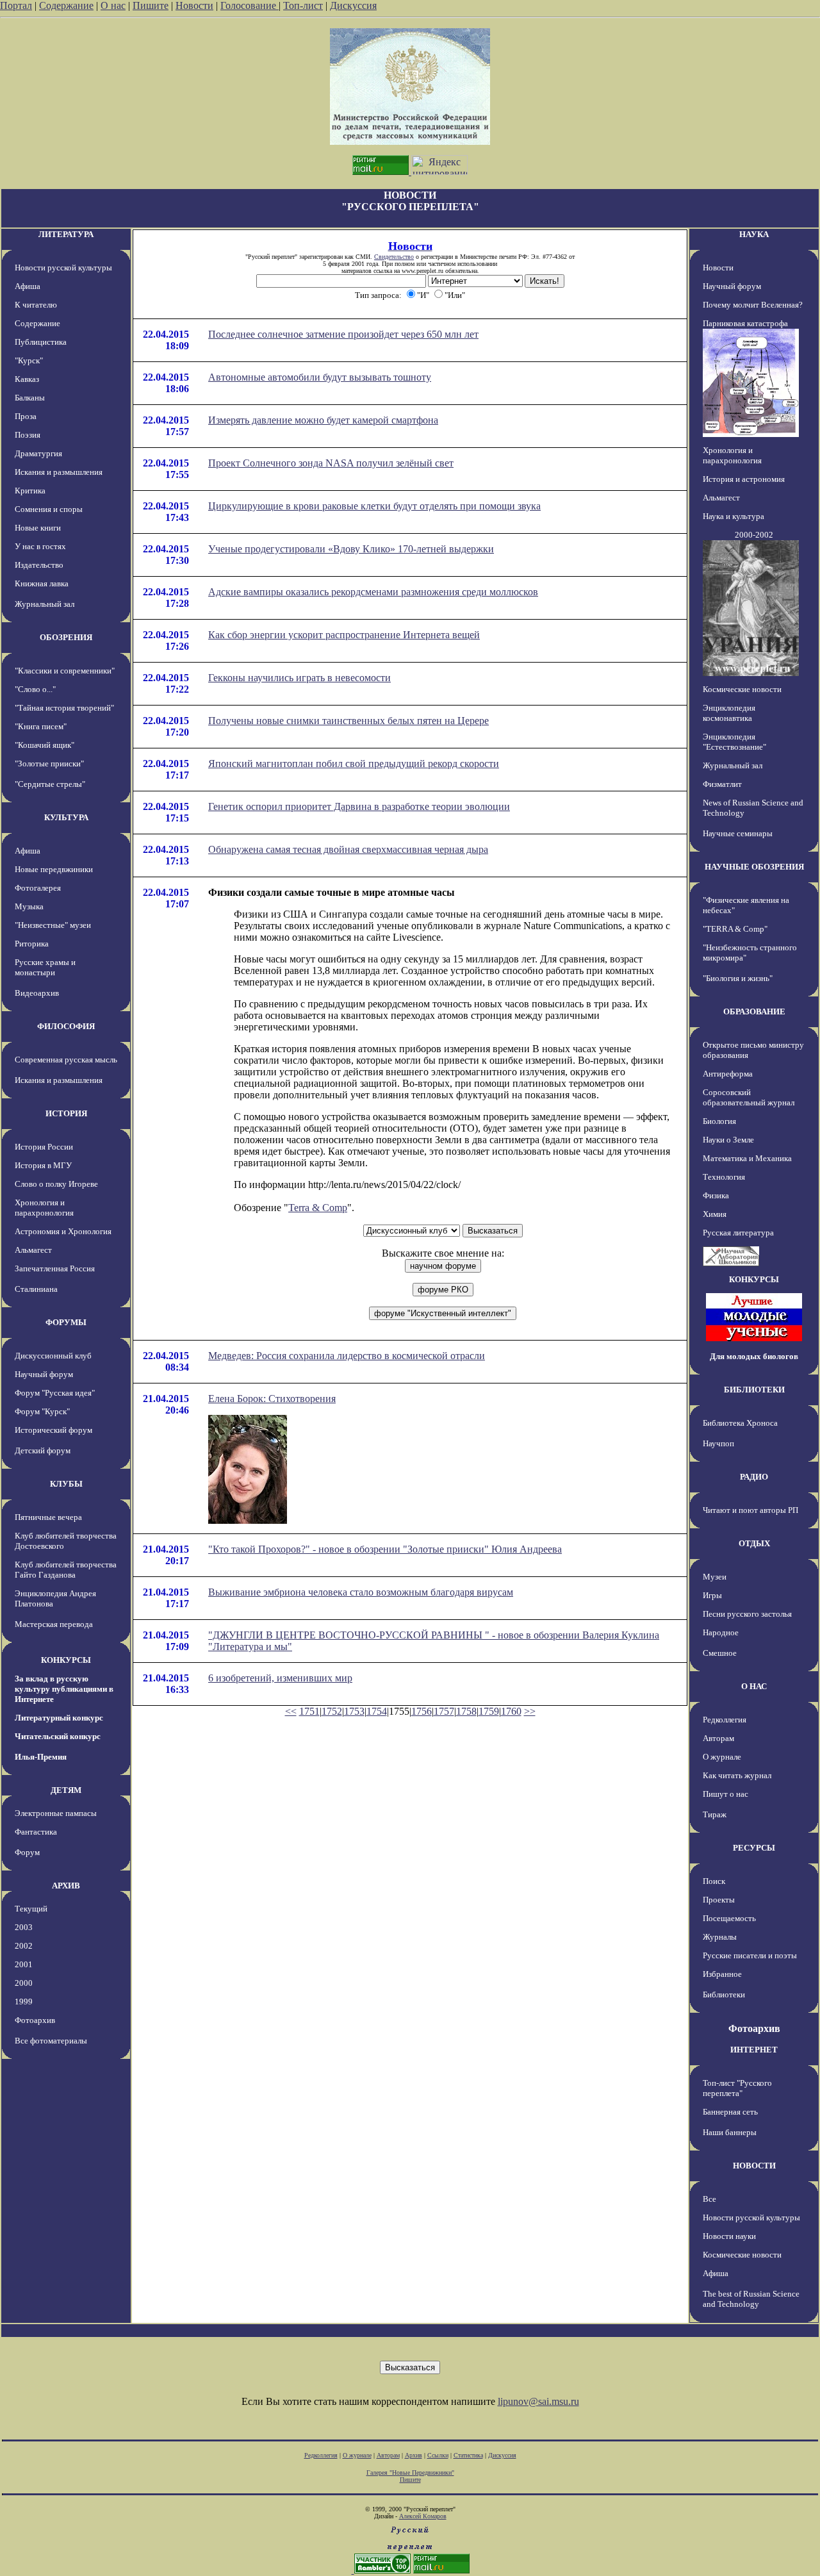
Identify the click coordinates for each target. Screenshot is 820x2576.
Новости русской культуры (63, 268)
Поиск (714, 1881)
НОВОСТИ (754, 2166)
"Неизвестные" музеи (53, 925)
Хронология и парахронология (44, 1208)
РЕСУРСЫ (754, 1848)
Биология (719, 1121)
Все (709, 2199)
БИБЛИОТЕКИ (754, 1390)
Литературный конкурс (59, 1718)
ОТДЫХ (754, 1543)
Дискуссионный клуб (53, 1356)
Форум (27, 1852)
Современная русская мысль (66, 1060)
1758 (466, 1711)
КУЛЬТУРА (66, 817)
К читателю (36, 305)
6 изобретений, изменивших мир (280, 1678)
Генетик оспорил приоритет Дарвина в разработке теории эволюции (359, 806)
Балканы (30, 398)
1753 (354, 1711)
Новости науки (729, 2236)
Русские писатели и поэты (750, 1955)
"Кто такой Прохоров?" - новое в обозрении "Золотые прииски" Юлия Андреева (385, 1549)
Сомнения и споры (49, 509)
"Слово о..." (35, 689)
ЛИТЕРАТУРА (66, 234)
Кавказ (27, 379)
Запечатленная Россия (55, 1268)
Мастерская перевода (54, 1624)
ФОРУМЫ (66, 1322)
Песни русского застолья (747, 1614)
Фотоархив (35, 2020)
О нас (113, 5)
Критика (30, 491)
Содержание (66, 5)
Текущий (31, 1909)
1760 (511, 1711)
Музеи (715, 1577)
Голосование (250, 5)
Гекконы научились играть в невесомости (299, 678)
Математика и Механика (747, 1158)
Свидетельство (394, 257)
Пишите (151, 5)
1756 (422, 1711)
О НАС (754, 1686)
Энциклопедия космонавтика (729, 713)
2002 (24, 1946)
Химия (715, 1214)
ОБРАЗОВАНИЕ (754, 1011)
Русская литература (738, 1233)
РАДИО (754, 1477)
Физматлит (722, 784)
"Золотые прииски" (49, 764)
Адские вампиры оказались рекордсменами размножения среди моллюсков (373, 592)
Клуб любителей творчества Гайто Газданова (66, 1570)
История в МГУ (43, 1165)
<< (291, 1711)
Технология (724, 1177)
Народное (721, 1632)
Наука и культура (734, 516)
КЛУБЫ (66, 1484)
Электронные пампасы (56, 1813)
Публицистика (41, 342)
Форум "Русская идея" (55, 1393)
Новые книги (38, 528)
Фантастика (36, 1832)
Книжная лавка (42, 583)
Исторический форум (53, 1430)
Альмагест (33, 1250)
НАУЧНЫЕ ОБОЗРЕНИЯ (754, 867)
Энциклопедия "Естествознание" (734, 742)
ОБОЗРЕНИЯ (66, 637)
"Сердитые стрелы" (50, 784)
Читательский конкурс (58, 1736)
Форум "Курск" (42, 1411)
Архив (414, 2455)
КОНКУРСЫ (66, 1660)
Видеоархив (37, 993)
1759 (489, 1711)
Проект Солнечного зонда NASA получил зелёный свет (331, 463)
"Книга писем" (41, 726)
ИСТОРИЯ (66, 1113)
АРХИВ (66, 1886)
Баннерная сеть (730, 2112)
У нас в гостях (40, 546)
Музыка (29, 906)
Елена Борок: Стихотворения (272, 1399)
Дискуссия (353, 5)
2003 (24, 1927)
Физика (716, 1195)
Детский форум (43, 1450)
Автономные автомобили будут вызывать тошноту (320, 377)
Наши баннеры (730, 2132)
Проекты (719, 1900)
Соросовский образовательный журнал (749, 1097)
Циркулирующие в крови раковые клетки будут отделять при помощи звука (374, 506)
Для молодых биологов (754, 1356)
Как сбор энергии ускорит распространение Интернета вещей (344, 635)
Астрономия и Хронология (63, 1231)
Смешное (720, 1653)
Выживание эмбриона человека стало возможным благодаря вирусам (361, 1592)
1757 (444, 1711)
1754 (377, 1711)
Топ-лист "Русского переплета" (737, 2088)
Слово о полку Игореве (56, 1184)
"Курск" (29, 360)
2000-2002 (754, 535)
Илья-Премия (41, 1757)
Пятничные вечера (48, 1517)
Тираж (715, 1814)
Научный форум (44, 1374)
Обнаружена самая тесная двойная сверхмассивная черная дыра (348, 849)
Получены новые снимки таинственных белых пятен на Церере (348, 721)
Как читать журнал (737, 1775)
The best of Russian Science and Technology (751, 2299)
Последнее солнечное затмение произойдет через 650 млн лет (343, 334)
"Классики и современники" (65, 671)
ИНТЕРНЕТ (754, 2050)
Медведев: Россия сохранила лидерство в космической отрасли (347, 1356)
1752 (332, 1711)
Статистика (468, 2455)
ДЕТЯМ (66, 1790)
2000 (24, 1983)
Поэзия (28, 435)
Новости (194, 5)
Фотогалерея (38, 888)
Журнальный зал (45, 604)
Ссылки (438, 2455)
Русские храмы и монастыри (45, 967)
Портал (16, 5)
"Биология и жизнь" (738, 978)
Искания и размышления (59, 472)
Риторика (32, 944)
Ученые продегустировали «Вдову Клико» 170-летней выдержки (351, 549)
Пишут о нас (726, 1794)
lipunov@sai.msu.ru (538, 2401)
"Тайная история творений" (64, 708)
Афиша (28, 286)
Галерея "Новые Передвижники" (410, 2473)
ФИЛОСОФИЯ (66, 1026)
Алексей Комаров (423, 2516)
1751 (309, 1711)
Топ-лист (303, 5)
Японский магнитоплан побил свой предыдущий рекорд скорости (354, 764)
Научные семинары (738, 833)
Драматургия (38, 453)
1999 (24, 2002)
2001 (24, 1964)
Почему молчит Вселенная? (753, 305)
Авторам (718, 1738)
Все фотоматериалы (51, 2041)
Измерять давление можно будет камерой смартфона (323, 420)
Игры (712, 1595)
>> (530, 1711)
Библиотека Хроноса (740, 1423)
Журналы (720, 1937)
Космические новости (742, 689)
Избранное (722, 1974)
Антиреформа (728, 1074)
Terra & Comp (318, 1208)
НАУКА (754, 234)
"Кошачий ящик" (45, 745)
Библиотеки (724, 1994)
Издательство (39, 565)
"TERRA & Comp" (735, 929)
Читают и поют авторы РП (750, 1510)
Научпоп (718, 1443)
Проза (26, 416)
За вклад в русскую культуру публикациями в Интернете (64, 1689)
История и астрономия (744, 479)
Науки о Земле (728, 1140)
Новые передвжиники (54, 869)
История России (44, 1147)
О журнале (722, 1757)
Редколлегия (725, 1720)
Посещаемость (729, 1918)
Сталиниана (36, 1289)
